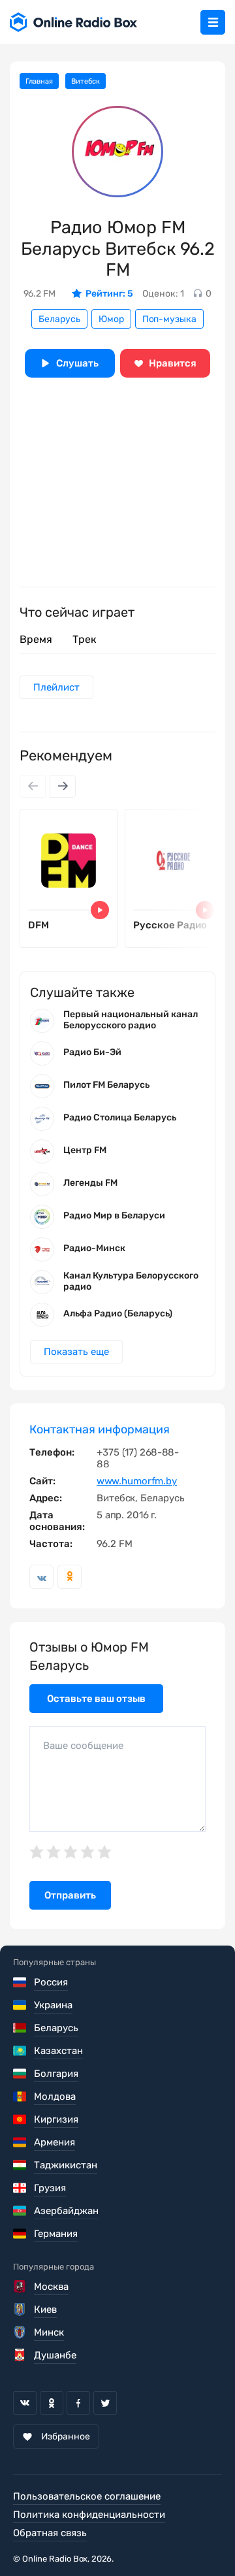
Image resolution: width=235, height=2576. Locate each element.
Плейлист (56, 687)
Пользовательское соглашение (87, 2496)
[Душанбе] (21, 2355)
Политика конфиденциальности (89, 2515)
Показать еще (76, 1352)
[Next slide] (63, 786)
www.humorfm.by (137, 1481)
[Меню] (213, 22)
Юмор (111, 319)
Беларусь (59, 319)
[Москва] (21, 2287)
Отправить (70, 1895)
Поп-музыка (169, 319)
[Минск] (21, 2332)
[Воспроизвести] (100, 910)
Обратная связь (50, 2533)
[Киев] (21, 2309)
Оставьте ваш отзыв (96, 1699)
